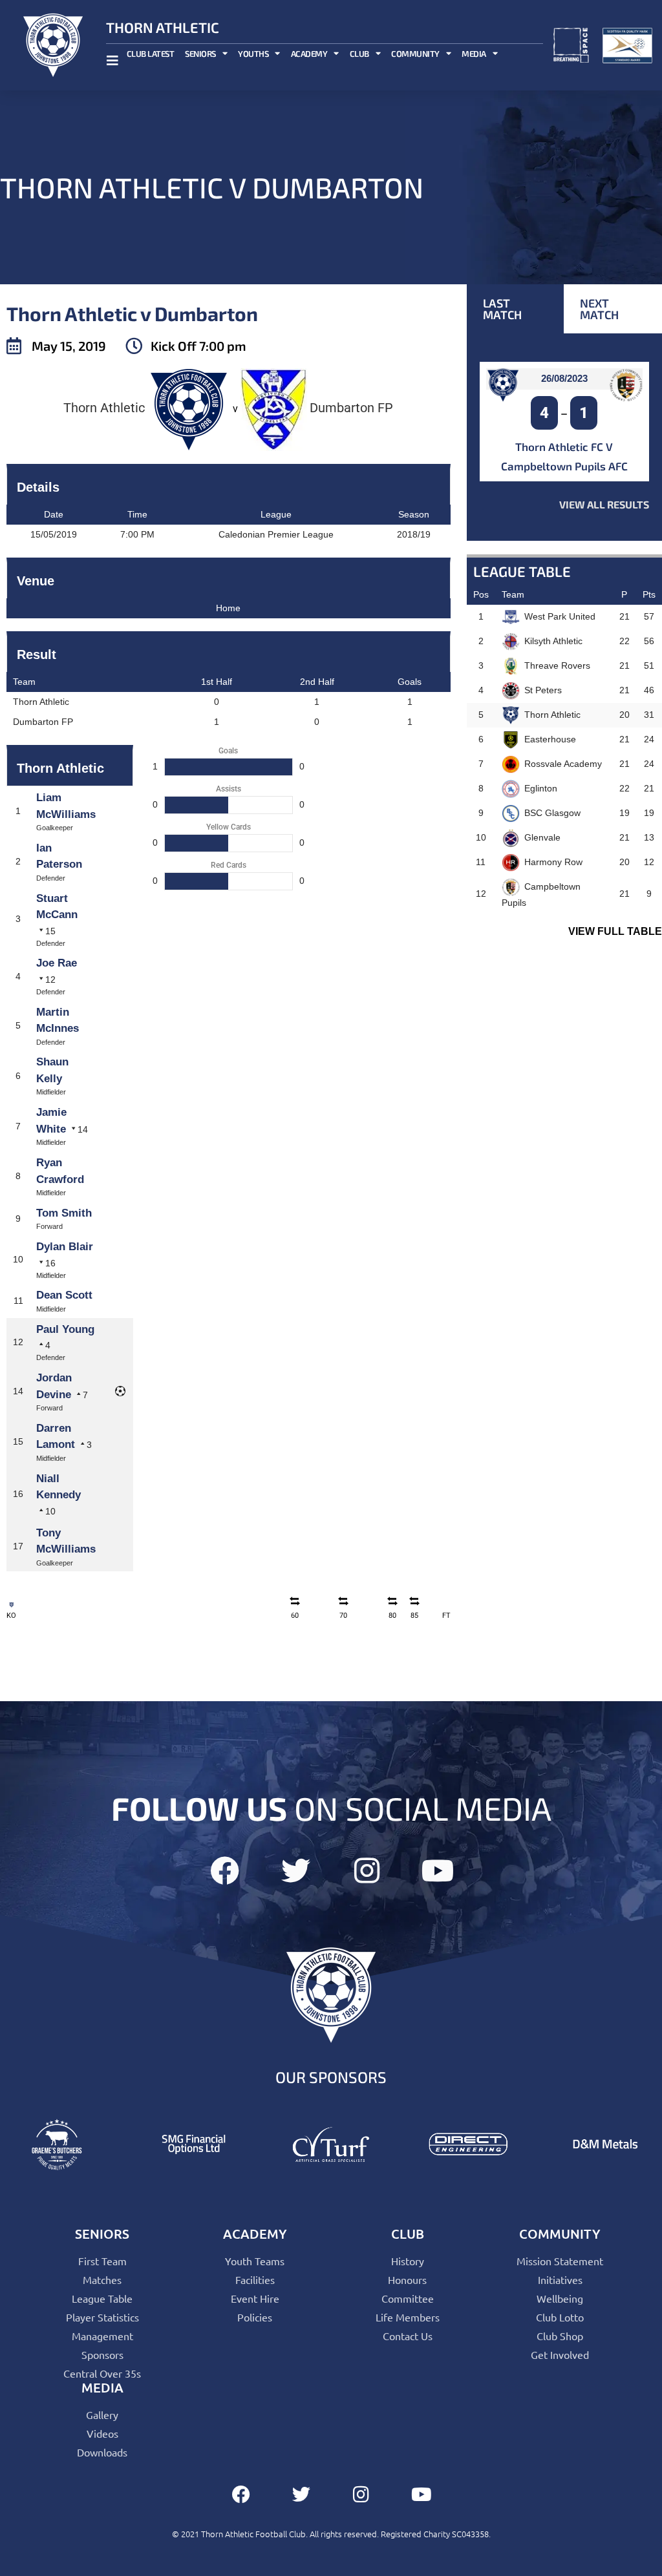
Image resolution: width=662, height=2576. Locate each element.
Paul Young (65, 1329)
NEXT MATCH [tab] (599, 309)
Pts (649, 594)
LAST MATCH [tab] (502, 309)
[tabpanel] (564, 437)
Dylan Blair (65, 1247)
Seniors (200, 54)
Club (359, 54)
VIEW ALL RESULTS (604, 504)
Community (415, 54)
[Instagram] (367, 1871)
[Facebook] (225, 1871)
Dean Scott (64, 1295)
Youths (253, 54)
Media (474, 54)
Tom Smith (64, 1213)
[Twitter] (296, 1871)
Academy (309, 54)
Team (513, 594)
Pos (481, 594)
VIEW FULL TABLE (615, 931)
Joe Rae (57, 963)
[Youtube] (438, 1871)
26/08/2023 (564, 378)
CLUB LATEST (151, 54)
